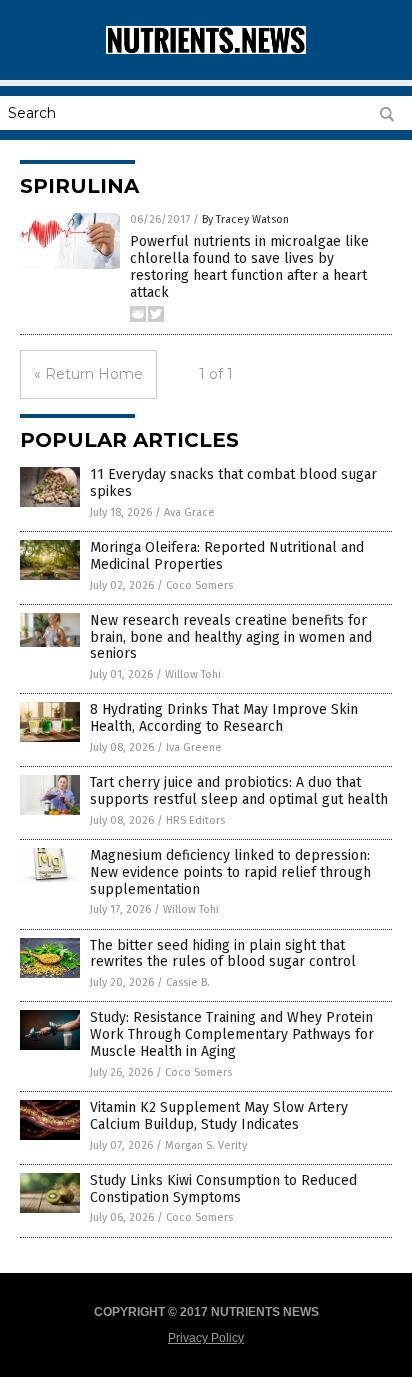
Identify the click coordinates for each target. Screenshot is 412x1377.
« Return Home (88, 374)
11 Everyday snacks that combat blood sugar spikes (233, 483)
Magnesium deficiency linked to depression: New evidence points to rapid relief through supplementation (230, 872)
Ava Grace (189, 512)
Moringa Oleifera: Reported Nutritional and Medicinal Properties (227, 556)
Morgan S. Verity (206, 1145)
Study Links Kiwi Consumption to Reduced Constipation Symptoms (223, 1189)
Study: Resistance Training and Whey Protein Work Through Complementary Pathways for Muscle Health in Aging (232, 1034)
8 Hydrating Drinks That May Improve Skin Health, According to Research (224, 718)
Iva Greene (194, 747)
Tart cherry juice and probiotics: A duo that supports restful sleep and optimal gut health (239, 791)
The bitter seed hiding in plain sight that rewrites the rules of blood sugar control (223, 954)
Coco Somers (199, 585)
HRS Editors (195, 820)
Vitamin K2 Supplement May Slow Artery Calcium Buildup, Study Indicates (219, 1116)
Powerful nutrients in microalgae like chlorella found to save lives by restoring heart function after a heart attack (249, 266)
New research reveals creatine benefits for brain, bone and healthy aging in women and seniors (231, 637)
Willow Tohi (193, 674)
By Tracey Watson (245, 219)
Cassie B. (188, 982)
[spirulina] (206, 50)
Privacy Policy (206, 1338)
